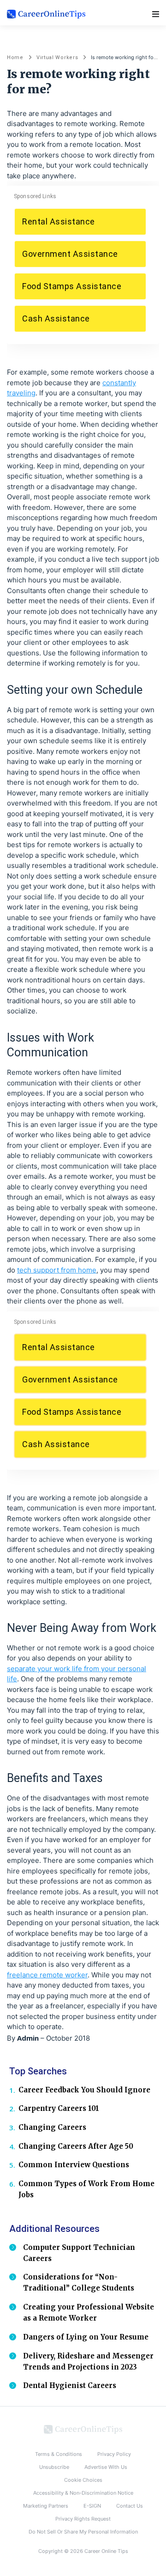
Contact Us (130, 2506)
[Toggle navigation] (156, 14)
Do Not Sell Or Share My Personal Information (83, 2532)
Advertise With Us (106, 2467)
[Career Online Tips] (83, 2429)
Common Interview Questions (74, 2165)
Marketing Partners (46, 2506)
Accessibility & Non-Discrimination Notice (83, 2493)
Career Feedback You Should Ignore (84, 2090)
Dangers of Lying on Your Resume (86, 2337)
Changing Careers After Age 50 (76, 2146)
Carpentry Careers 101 (59, 2108)
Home (15, 58)
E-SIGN (92, 2506)
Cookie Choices (83, 2480)
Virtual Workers (57, 58)
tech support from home (57, 1270)
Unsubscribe (54, 2467)
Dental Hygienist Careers (70, 2385)
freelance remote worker (47, 1975)
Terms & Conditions (59, 2454)
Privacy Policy (114, 2454)
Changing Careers (52, 2127)
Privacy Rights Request (83, 2519)
